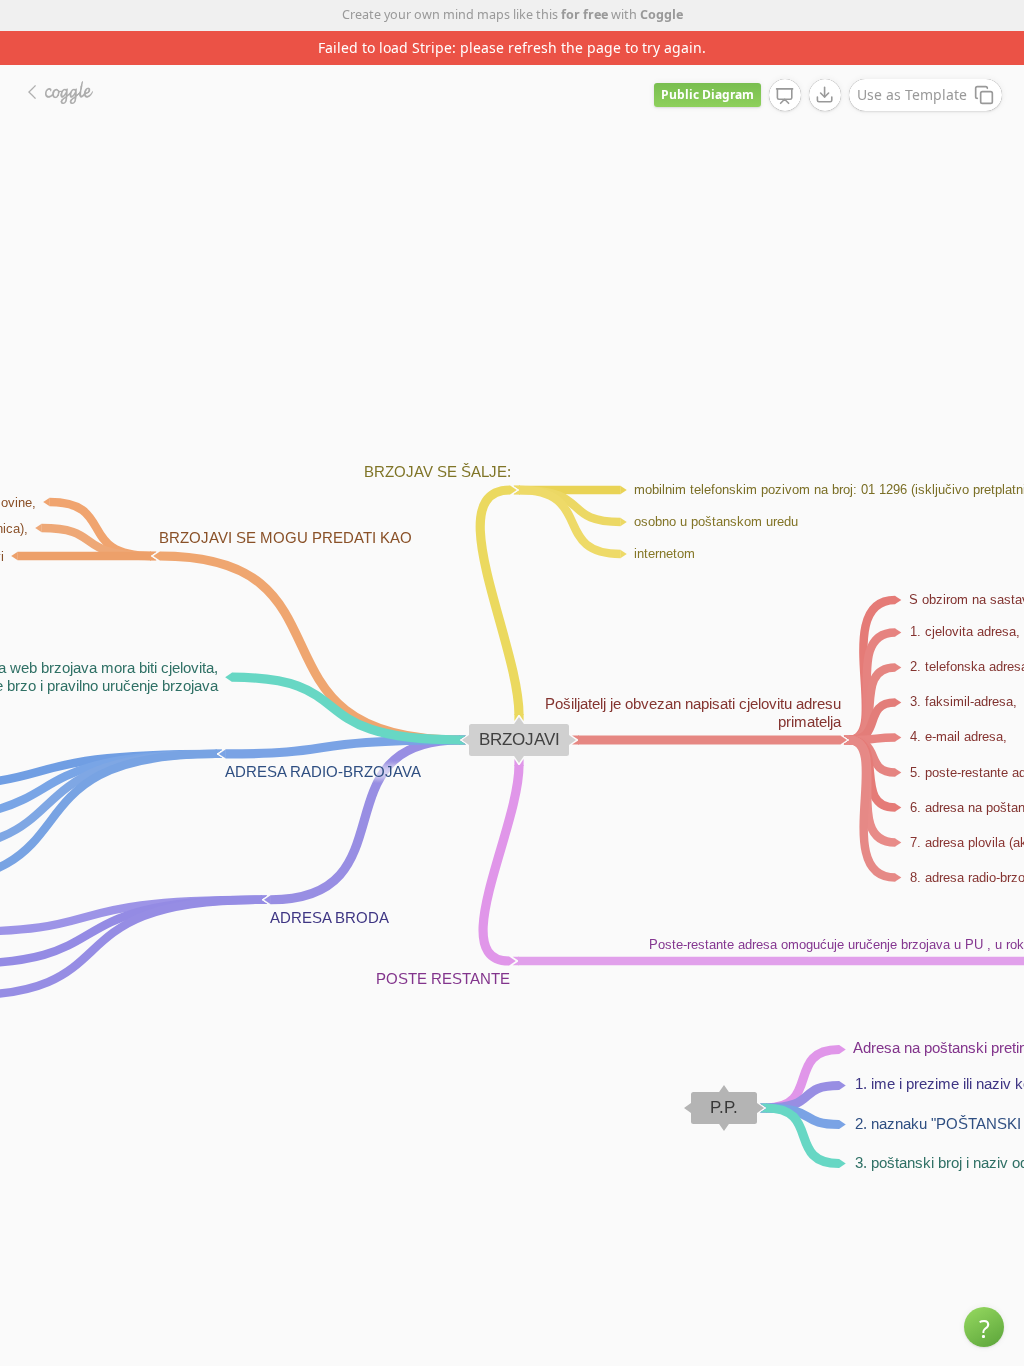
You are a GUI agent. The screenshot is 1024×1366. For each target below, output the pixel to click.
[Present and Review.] (785, 96)
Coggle (661, 14)
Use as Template (912, 94)
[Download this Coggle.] (825, 95)
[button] (984, 1327)
